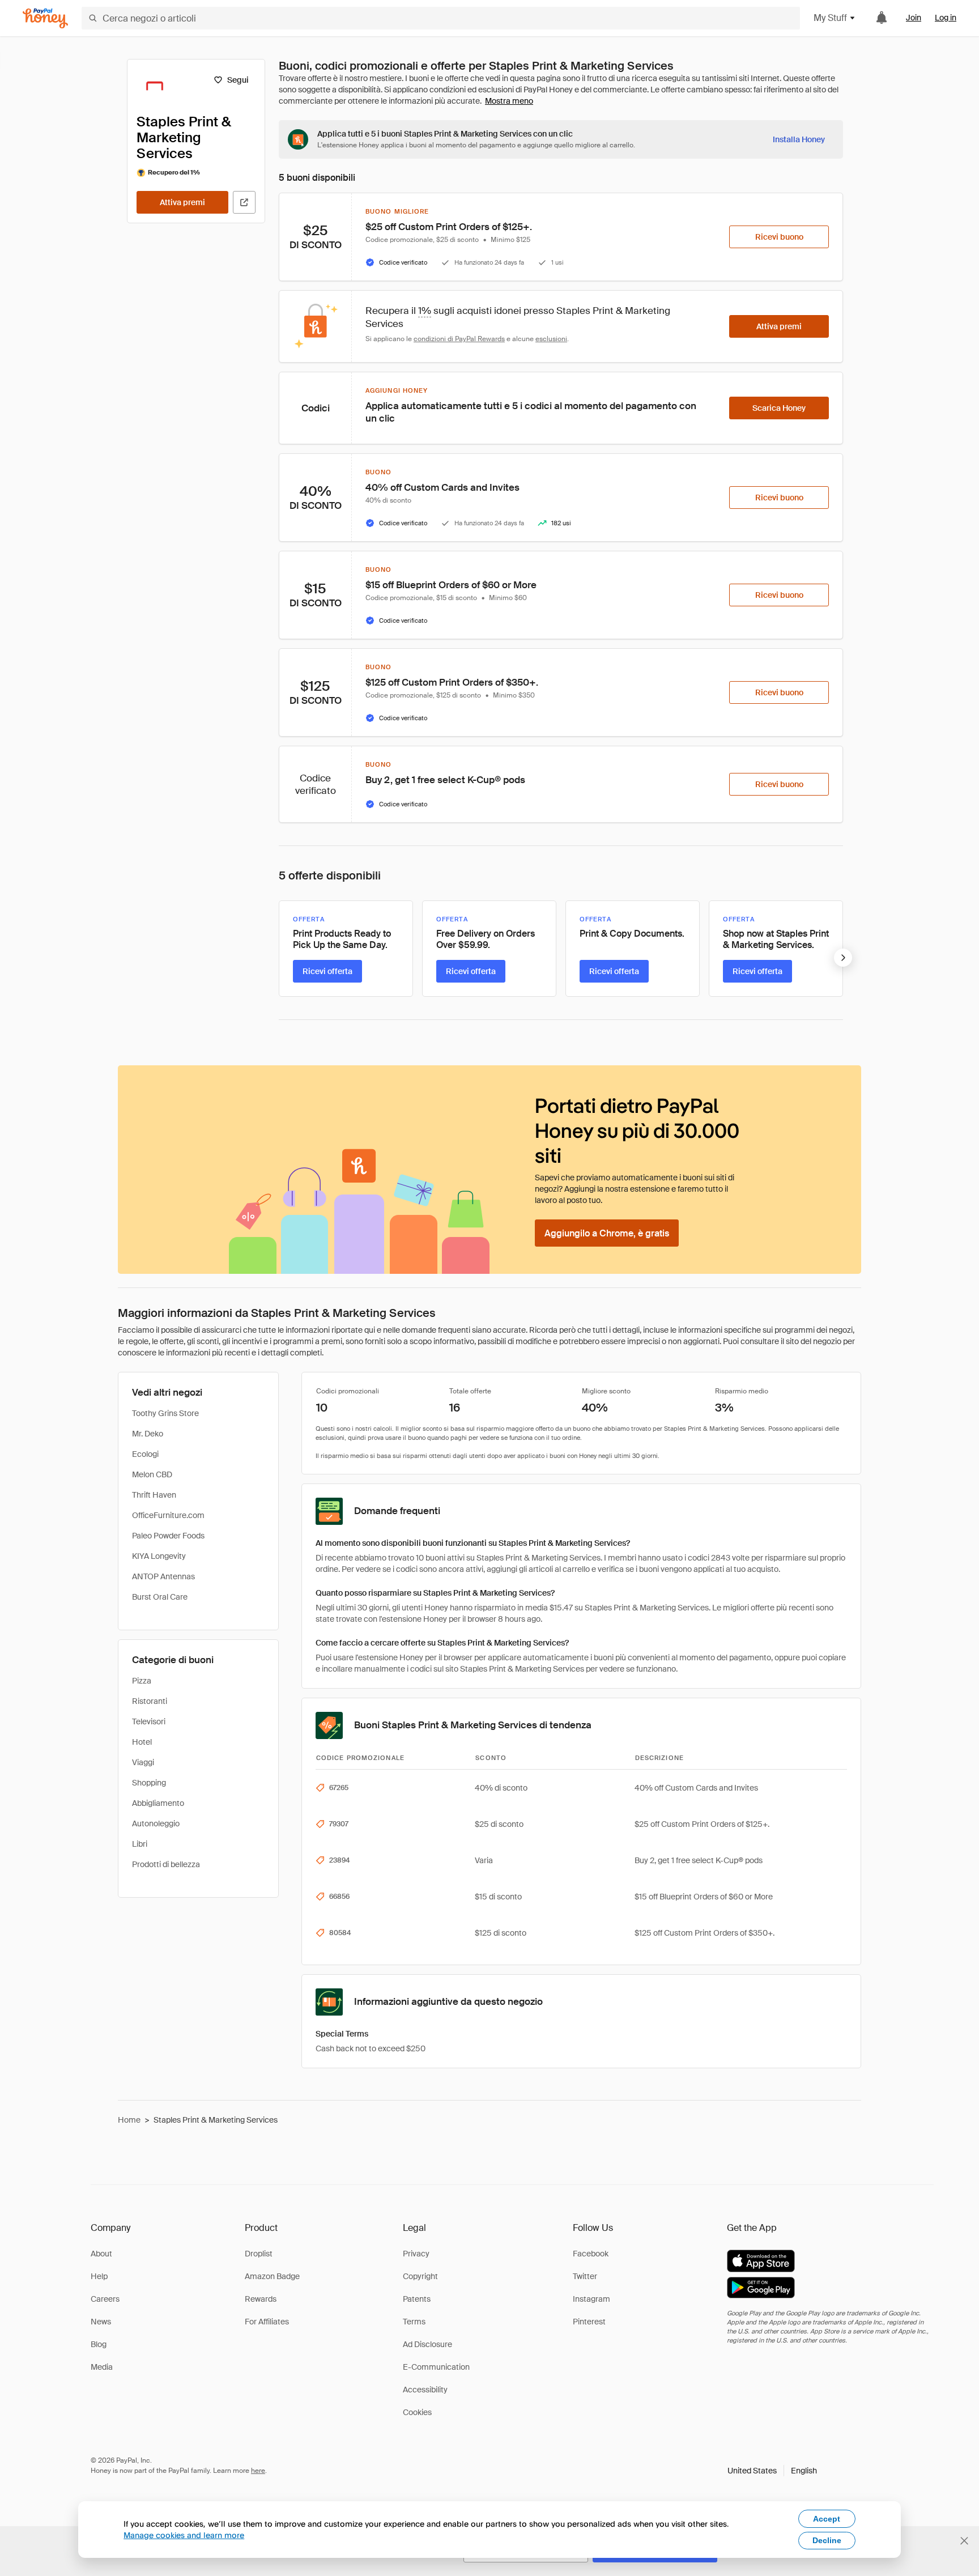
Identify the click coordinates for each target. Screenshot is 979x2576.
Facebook (591, 2254)
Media (102, 2367)
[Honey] (45, 18)
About (101, 2254)
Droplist (259, 2254)
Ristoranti (150, 1701)
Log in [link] (946, 18)
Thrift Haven (154, 1495)
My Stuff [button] (830, 18)
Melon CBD (152, 1474)
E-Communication (436, 2367)
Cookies (417, 2412)
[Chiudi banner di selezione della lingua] (964, 2541)
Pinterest (589, 2322)
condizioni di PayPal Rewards (459, 339)
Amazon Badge (272, 2276)
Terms (414, 2322)
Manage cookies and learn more (184, 2535)
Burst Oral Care (160, 1597)
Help (99, 2276)
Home (129, 2120)
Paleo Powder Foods (168, 1536)
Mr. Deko (148, 1434)
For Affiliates (267, 2322)
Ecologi (145, 1454)
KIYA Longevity (159, 1556)
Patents (417, 2299)
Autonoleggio (156, 1823)
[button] (772, 2471)
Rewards (261, 2299)
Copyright (420, 2276)
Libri (140, 1844)
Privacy (416, 2254)
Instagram (591, 2299)
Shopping (149, 1783)
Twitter (585, 2276)
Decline (827, 2540)
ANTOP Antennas (163, 1576)
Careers (105, 2299)
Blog (99, 2344)
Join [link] (914, 18)
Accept (827, 2519)
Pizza (142, 1681)
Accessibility (425, 2390)
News (101, 2322)
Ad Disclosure (427, 2344)
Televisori (149, 1721)
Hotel (142, 1742)
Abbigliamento (158, 1803)
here (258, 2471)
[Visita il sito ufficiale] (244, 202)
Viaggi (143, 1762)
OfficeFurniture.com (168, 1515)
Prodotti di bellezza (166, 1864)
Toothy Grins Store (165, 1413)
